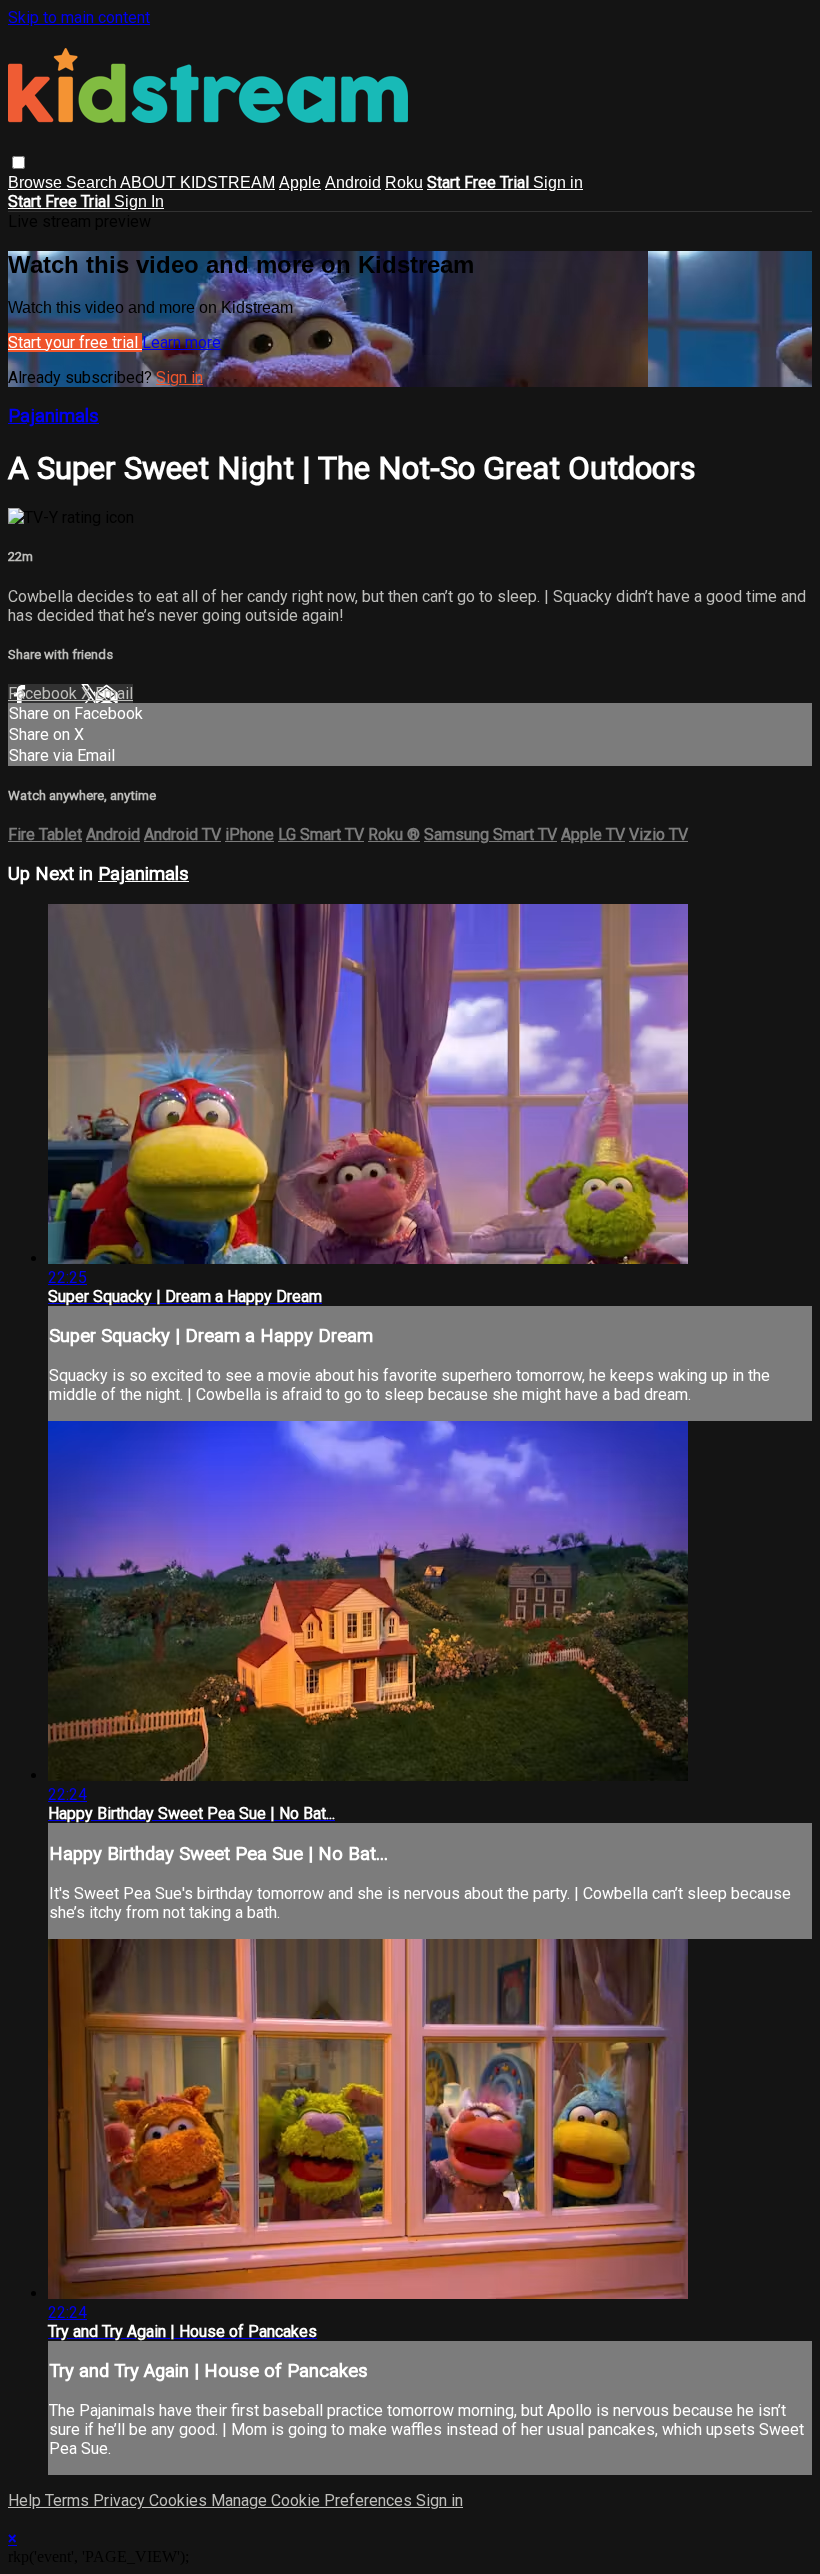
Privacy (121, 2500)
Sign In (139, 201)
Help (26, 2500)
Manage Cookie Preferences (313, 2500)
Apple (300, 182)
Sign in (558, 182)
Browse (37, 182)
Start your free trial (75, 342)
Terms (69, 2500)
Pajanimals (53, 416)
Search (93, 182)
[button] (18, 162)
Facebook (44, 693)
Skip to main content (79, 17)
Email (114, 693)
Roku (404, 182)
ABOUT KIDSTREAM (197, 182)
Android (353, 182)
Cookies (180, 2500)
